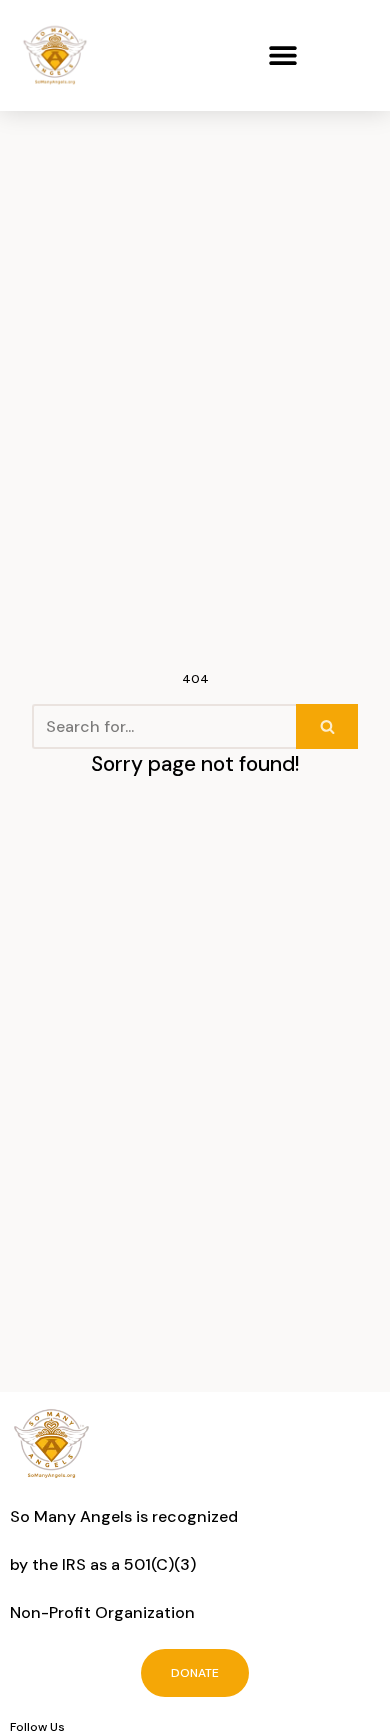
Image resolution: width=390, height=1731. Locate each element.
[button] (282, 55)
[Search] (327, 726)
